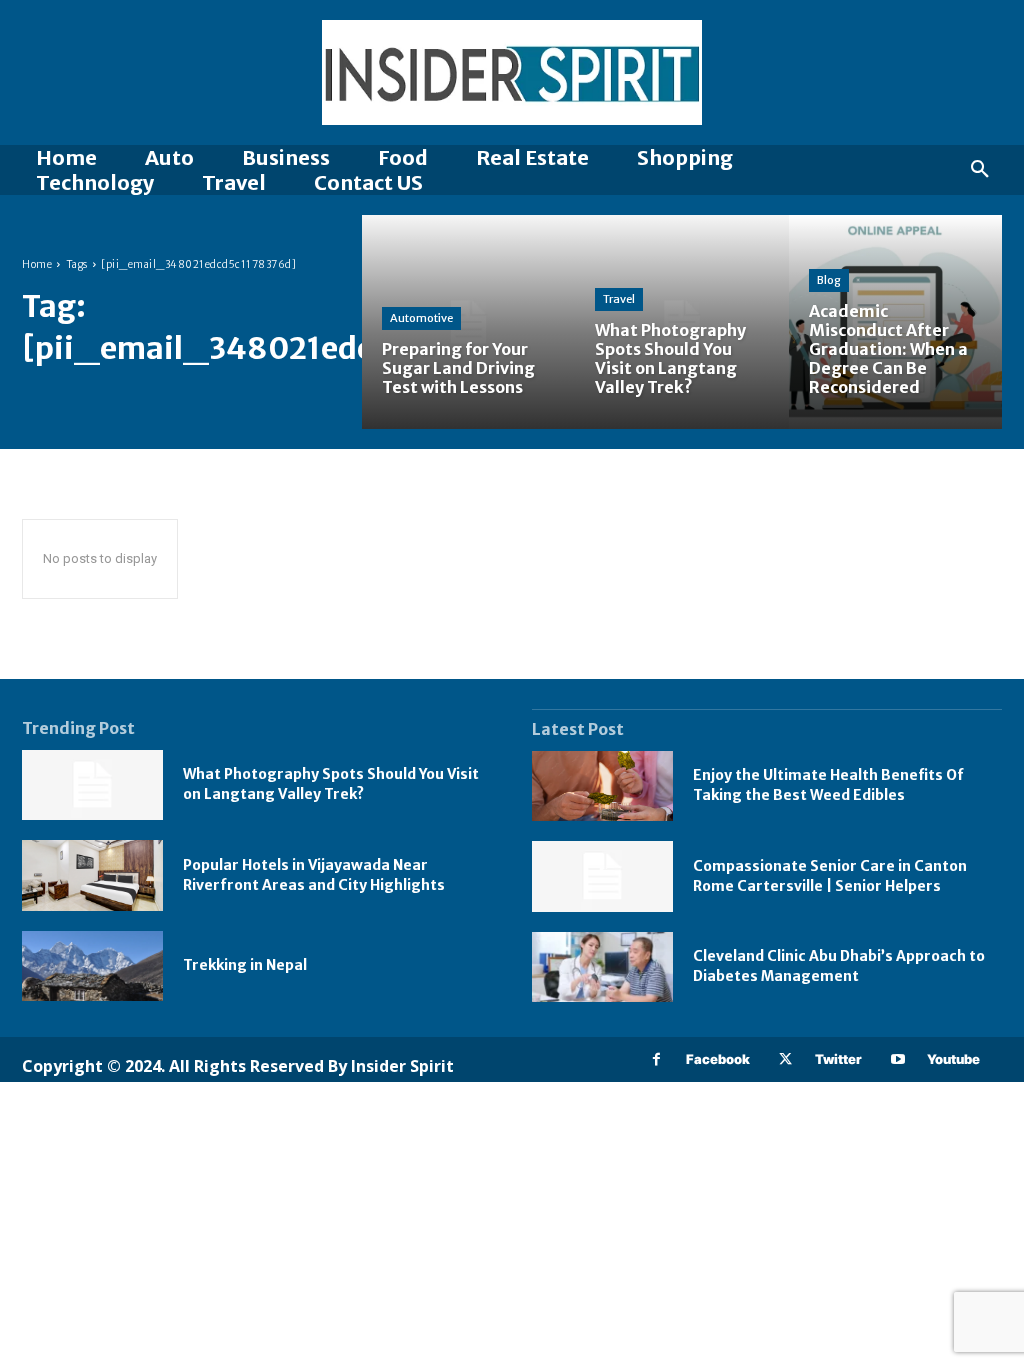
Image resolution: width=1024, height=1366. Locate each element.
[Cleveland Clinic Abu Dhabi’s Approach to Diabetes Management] (602, 967)
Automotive (421, 318)
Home (37, 264)
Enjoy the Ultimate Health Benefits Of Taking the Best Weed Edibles (828, 785)
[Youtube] (897, 1059)
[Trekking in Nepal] (92, 966)
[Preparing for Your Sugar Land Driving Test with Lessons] (468, 321)
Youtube (953, 1059)
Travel (619, 299)
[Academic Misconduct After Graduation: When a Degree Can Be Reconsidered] (895, 321)
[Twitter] (785, 1059)
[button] (980, 170)
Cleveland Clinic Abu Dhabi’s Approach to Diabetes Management (839, 966)
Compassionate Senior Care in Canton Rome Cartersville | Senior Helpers (830, 876)
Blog (829, 280)
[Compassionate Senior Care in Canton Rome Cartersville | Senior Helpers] (602, 876)
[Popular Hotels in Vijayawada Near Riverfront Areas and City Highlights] (92, 875)
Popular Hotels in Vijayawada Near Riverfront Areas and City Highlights (314, 875)
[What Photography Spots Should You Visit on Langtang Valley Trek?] (681, 321)
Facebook (718, 1059)
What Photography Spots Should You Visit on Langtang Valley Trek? (331, 784)
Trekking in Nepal (245, 965)
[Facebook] (656, 1059)
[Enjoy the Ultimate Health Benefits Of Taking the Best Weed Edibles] (602, 786)
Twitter (838, 1059)
